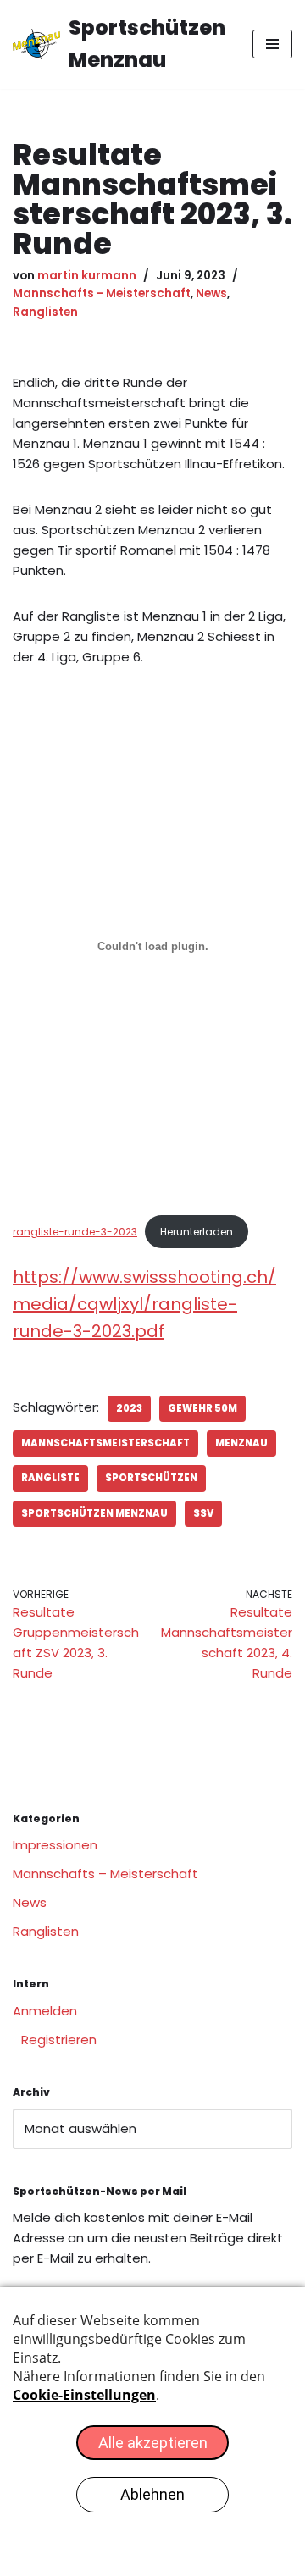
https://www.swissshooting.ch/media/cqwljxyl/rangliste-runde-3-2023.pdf (144, 1304)
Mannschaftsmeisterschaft (105, 1443)
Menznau (241, 1443)
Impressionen (55, 1845)
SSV (203, 1513)
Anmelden (45, 2011)
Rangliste (50, 1478)
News (211, 293)
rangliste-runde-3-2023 (75, 1232)
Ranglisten (45, 312)
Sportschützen (151, 1478)
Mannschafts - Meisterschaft (102, 293)
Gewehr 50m (202, 1408)
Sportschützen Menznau (94, 1513)
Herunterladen (197, 1232)
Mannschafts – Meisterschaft (105, 1874)
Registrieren (59, 2040)
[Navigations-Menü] (272, 44)
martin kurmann (87, 276)
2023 (129, 1408)
